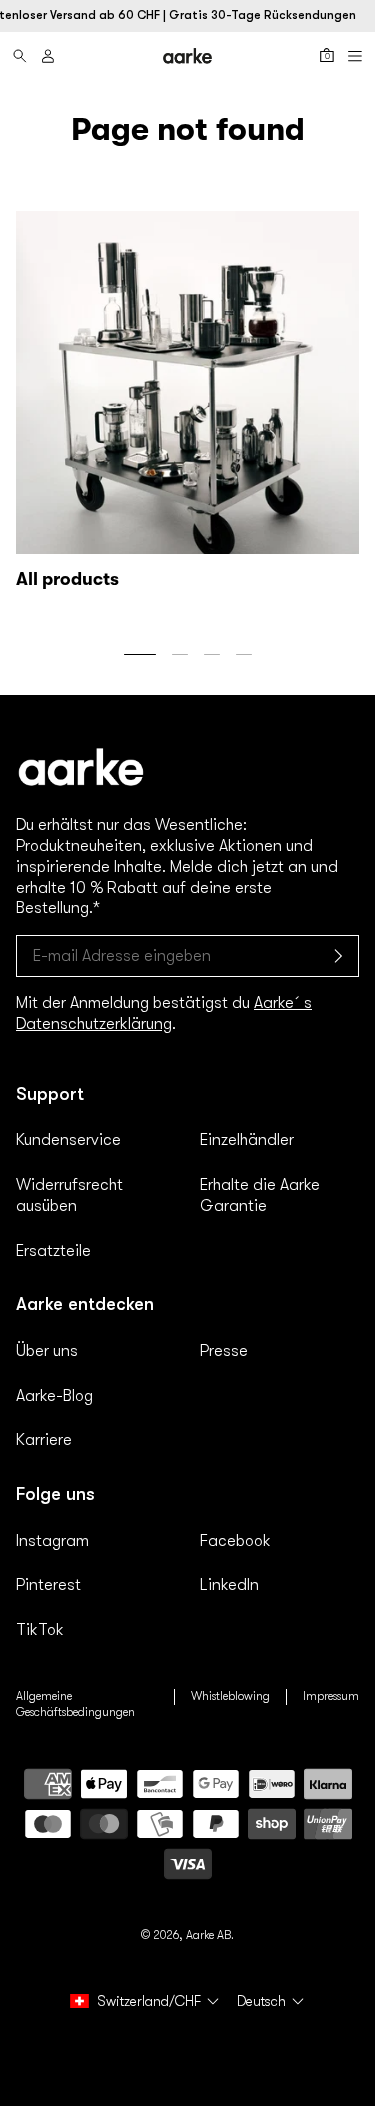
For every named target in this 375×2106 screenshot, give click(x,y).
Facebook (235, 1541)
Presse (224, 1351)
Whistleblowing (230, 1696)
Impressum (331, 1696)
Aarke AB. (210, 1935)
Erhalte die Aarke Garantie (260, 1195)
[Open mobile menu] (355, 56)
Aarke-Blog (54, 1396)
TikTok (40, 1630)
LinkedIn (229, 1585)
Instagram (52, 1541)
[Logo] (188, 55)
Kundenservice (68, 1140)
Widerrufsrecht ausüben (69, 1195)
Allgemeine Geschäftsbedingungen (75, 1704)
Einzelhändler (247, 1140)
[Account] (48, 56)
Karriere (44, 1440)
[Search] (20, 56)
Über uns (47, 1351)
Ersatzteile (53, 1251)
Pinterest (48, 1585)
